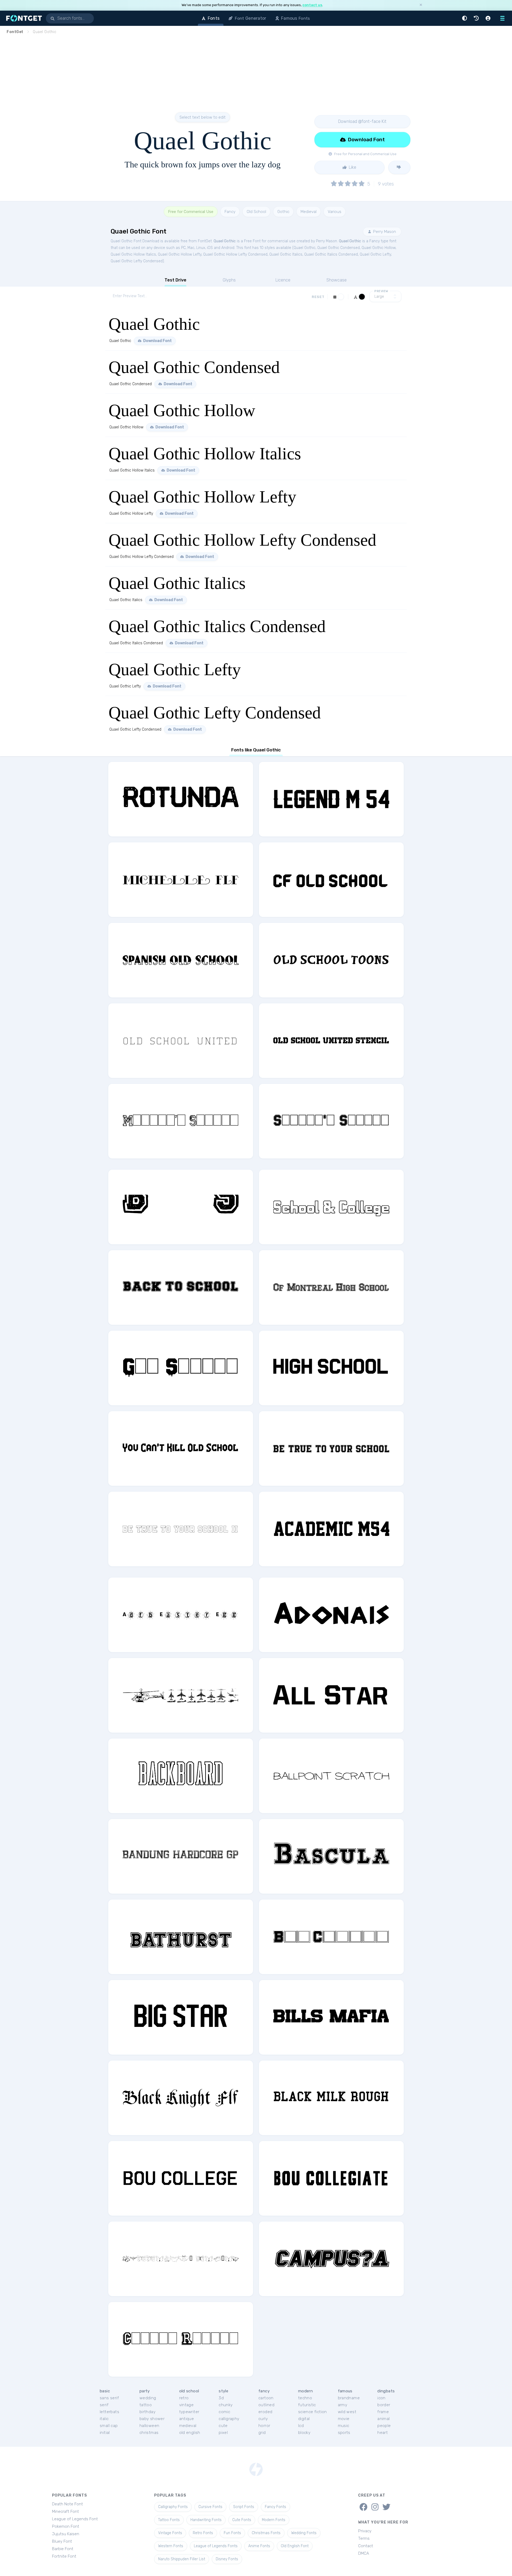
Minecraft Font (65, 2511)
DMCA (364, 2553)
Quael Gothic (225, 241)
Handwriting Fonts (206, 2520)
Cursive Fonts (210, 2507)
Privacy (365, 2531)
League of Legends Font (75, 2519)
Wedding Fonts (304, 2533)
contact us (312, 5)
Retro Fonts (203, 2533)
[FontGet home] (23, 18)
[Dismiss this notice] (421, 5)
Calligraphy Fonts (173, 2507)
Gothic (283, 212)
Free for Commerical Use (191, 212)
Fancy (230, 212)
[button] (465, 18)
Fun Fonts (232, 2533)
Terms (364, 2538)
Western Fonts (171, 2546)
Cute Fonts (242, 2520)
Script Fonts (244, 2507)
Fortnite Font (64, 2556)
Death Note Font (67, 2504)
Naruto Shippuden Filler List (182, 2559)
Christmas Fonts (266, 2533)
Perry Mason (384, 232)
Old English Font (295, 2546)
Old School (256, 212)
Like (352, 167)
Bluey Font (62, 2541)
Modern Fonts (274, 2520)
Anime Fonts (259, 2546)
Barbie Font (63, 2549)
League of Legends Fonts (216, 2546)
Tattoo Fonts (169, 2520)
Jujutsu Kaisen (66, 2534)
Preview (381, 291)
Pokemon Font (66, 2526)
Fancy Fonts (275, 2507)
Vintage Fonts (170, 2533)
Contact (366, 2546)
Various (335, 212)
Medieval (309, 212)
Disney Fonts (227, 2559)
